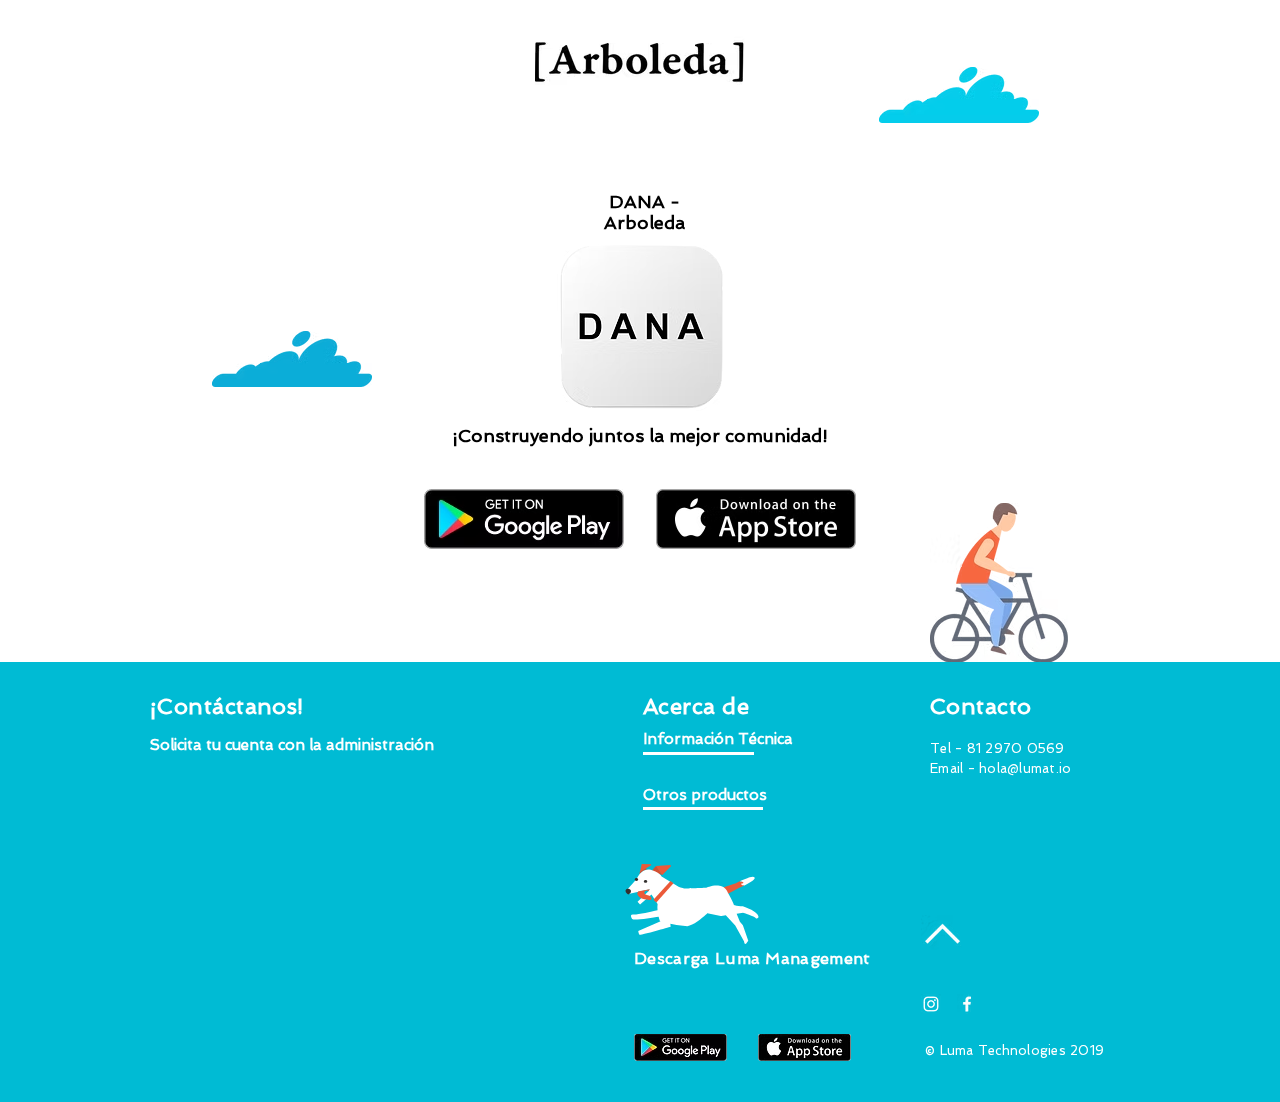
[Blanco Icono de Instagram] (931, 1004)
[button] (292, 745)
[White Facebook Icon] (967, 1004)
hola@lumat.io (1025, 768)
